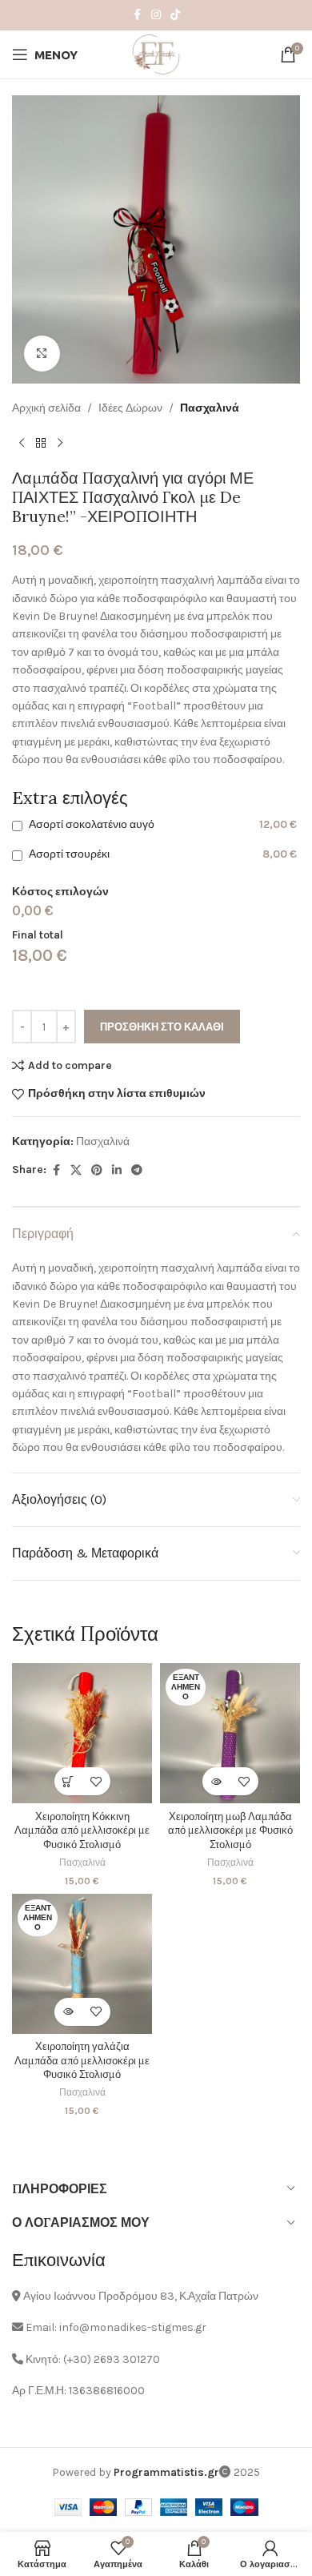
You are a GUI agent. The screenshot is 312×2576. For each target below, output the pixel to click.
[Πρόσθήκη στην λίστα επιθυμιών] (96, 1781)
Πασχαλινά (210, 408)
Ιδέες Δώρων (130, 408)
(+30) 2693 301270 (112, 2359)
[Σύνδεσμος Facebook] (137, 15)
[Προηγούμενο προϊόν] (22, 443)
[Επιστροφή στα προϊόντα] (41, 443)
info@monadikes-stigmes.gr (133, 2327)
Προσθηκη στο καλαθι (162, 1027)
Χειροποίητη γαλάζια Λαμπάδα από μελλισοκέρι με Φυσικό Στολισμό (82, 2060)
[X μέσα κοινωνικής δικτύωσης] (76, 1171)
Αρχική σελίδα (46, 408)
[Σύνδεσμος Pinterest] (97, 1171)
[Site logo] (156, 53)
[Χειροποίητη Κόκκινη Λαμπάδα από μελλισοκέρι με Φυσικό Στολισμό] (82, 1733)
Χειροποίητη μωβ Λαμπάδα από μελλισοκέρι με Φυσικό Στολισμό (230, 1830)
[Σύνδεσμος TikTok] (175, 15)
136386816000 (107, 2391)
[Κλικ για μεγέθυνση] (42, 354)
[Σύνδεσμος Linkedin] (117, 1171)
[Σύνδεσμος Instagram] (156, 15)
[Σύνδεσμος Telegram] (137, 1171)
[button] (68, 1781)
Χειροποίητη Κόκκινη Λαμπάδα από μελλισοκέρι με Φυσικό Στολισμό (82, 1830)
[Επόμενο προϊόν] (60, 443)
